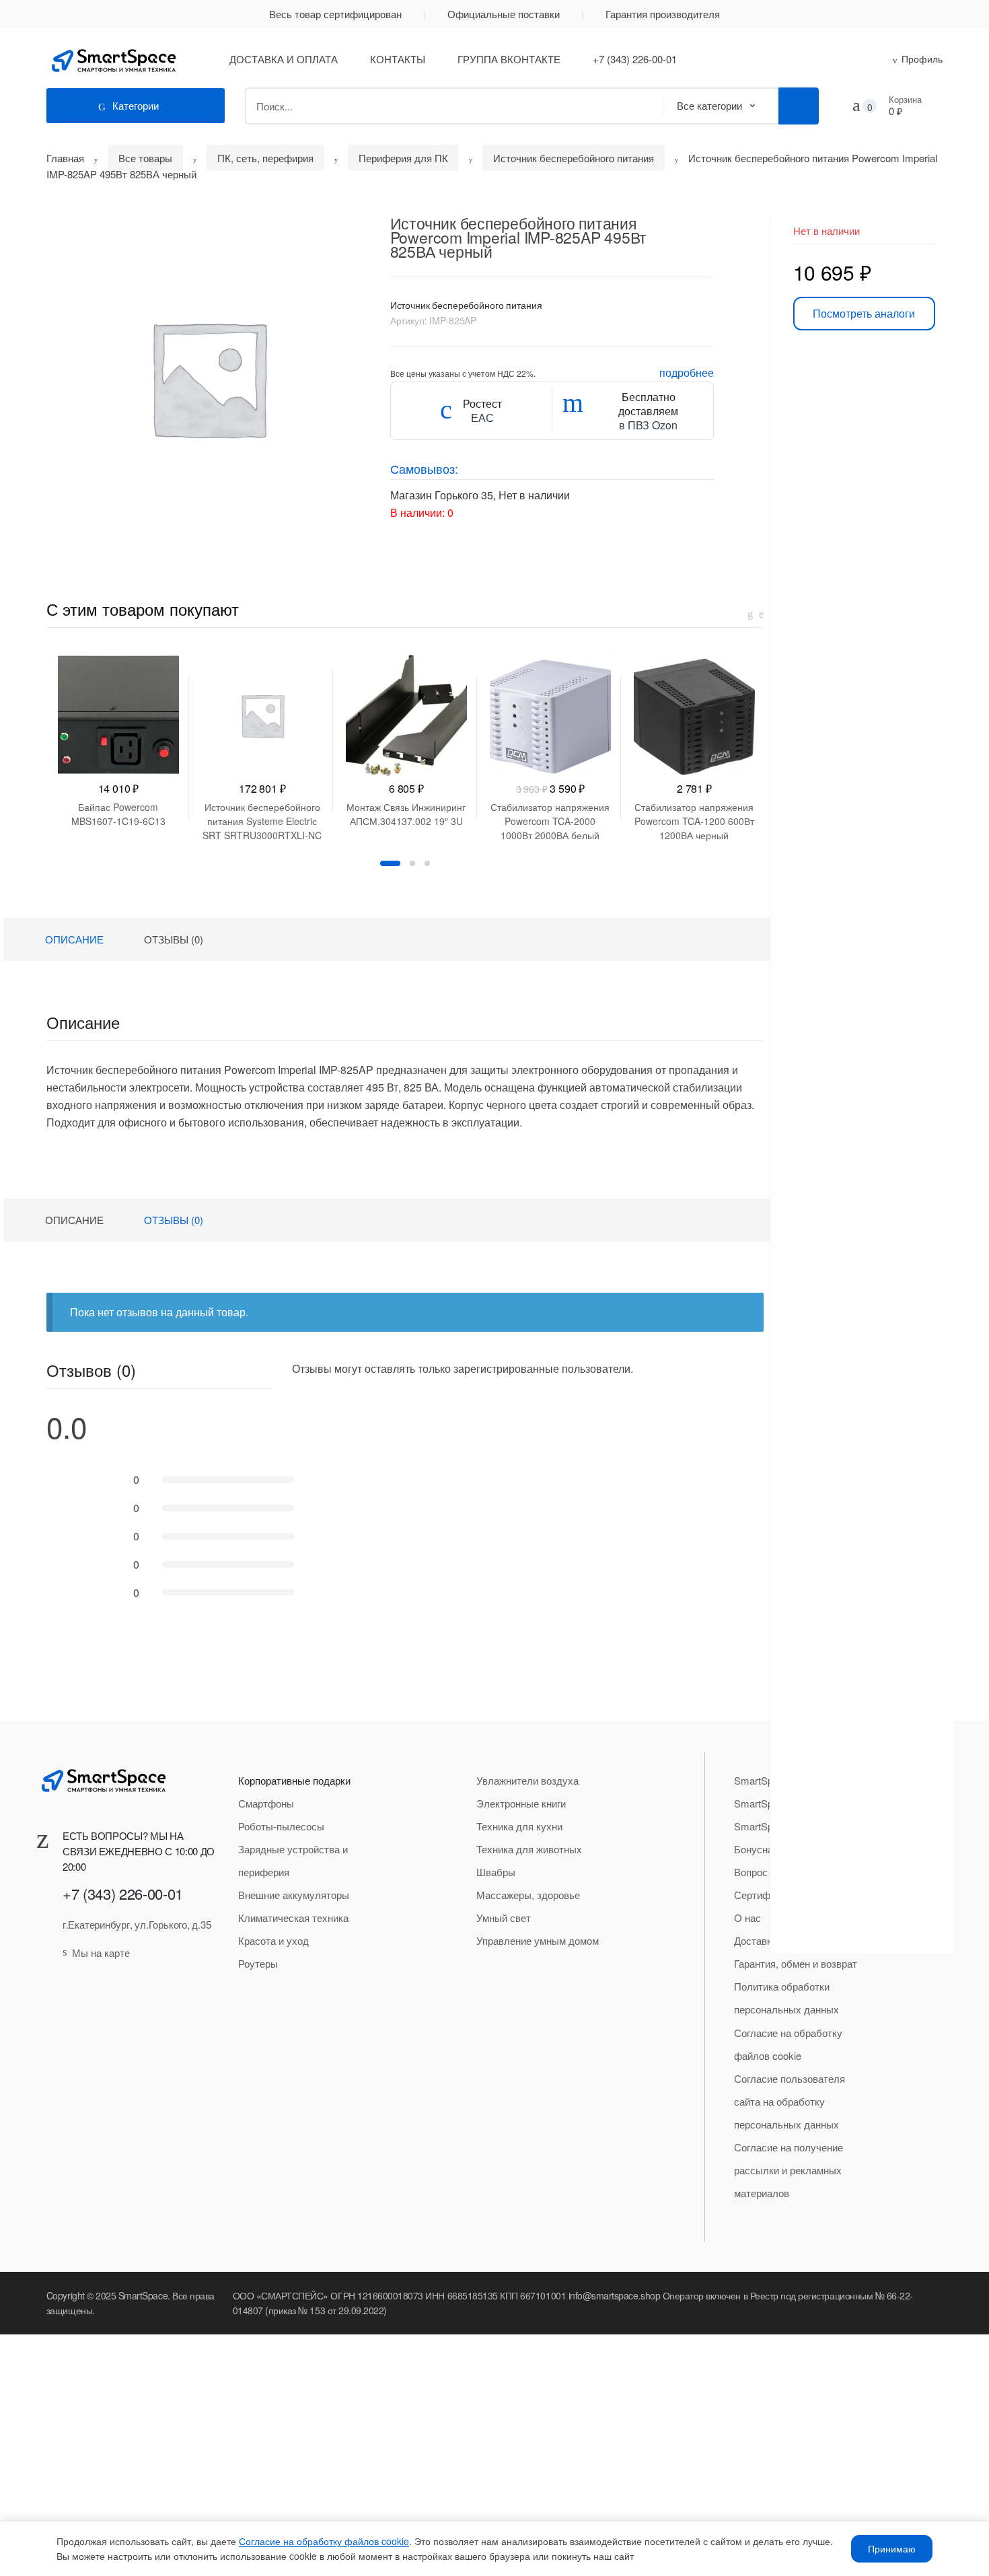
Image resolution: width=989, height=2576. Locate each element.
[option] (208, 378)
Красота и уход (273, 1940)
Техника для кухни (519, 1826)
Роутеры (258, 1963)
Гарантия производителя (663, 14)
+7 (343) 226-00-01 (635, 59)
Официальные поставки (504, 14)
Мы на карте (101, 1953)
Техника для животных (529, 1849)
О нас (747, 1918)
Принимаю (892, 2548)
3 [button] (427, 863)
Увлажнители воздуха (527, 1780)
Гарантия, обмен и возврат (796, 1963)
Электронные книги (521, 1803)
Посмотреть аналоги (864, 313)
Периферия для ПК (403, 158)
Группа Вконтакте (509, 59)
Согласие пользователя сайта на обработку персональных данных (790, 2101)
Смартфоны (266, 1803)
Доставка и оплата (284, 59)
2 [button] (412, 863)
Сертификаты (766, 1895)
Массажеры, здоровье (528, 1895)
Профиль (922, 59)
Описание (74, 939)
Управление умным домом (538, 1940)
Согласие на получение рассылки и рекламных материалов (789, 2170)
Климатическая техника (293, 1918)
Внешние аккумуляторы (294, 1895)
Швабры (496, 1872)
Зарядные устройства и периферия (293, 1860)
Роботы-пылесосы (281, 1826)
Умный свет (504, 1918)
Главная (65, 158)
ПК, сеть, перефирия (265, 158)
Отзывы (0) (174, 939)
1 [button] (390, 863)
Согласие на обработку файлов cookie (788, 2044)
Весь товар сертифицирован (335, 14)
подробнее (687, 372)
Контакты (398, 59)
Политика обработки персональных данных (786, 1998)
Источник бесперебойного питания (574, 158)
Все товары (145, 158)
